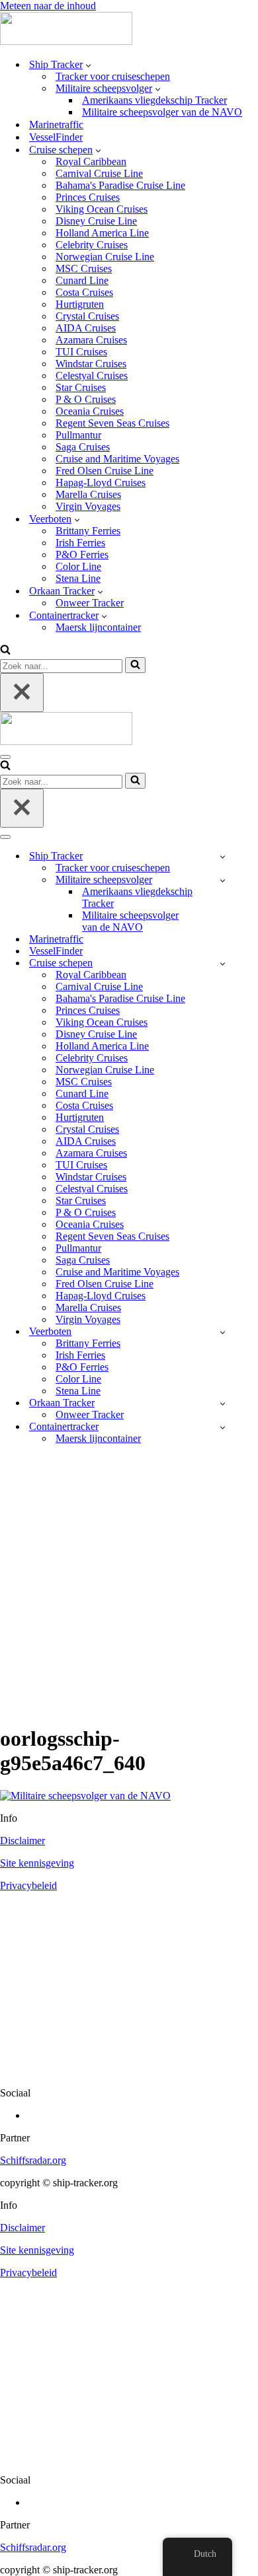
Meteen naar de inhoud (48, 6)
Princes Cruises (88, 197)
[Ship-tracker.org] (66, 41)
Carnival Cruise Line (99, 173)
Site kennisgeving (37, 1863)
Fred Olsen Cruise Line (105, 471)
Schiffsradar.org (33, 2160)
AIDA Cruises (86, 328)
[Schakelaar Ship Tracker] (223, 856)
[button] (88, 65)
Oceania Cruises (90, 411)
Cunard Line (82, 280)
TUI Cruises (81, 352)
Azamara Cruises (91, 340)
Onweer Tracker (90, 603)
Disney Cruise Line (96, 221)
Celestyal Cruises (92, 376)
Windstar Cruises (91, 364)
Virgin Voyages (88, 506)
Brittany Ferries (88, 531)
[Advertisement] (129, 1584)
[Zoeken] (5, 651)
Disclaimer (22, 1841)
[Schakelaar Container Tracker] (223, 1427)
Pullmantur (78, 435)
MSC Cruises (84, 268)
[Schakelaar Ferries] (223, 1332)
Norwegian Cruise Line (105, 257)
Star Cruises (81, 387)
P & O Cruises (86, 399)
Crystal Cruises (87, 316)
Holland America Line (102, 233)
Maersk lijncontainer (98, 627)
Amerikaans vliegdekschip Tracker (154, 100)
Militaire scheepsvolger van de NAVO (162, 112)
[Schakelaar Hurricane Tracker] (223, 1403)
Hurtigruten (80, 304)
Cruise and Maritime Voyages (117, 459)
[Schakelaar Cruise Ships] (223, 963)
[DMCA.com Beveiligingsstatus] (129, 2070)
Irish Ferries (80, 543)
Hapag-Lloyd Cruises (101, 483)
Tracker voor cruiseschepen (113, 76)
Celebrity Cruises (92, 245)
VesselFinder (56, 137)
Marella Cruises (88, 494)
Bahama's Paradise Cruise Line (120, 185)
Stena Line (78, 578)
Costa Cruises (84, 292)
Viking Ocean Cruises (102, 209)
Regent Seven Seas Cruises (112, 423)
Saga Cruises (83, 447)
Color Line (78, 566)
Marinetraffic (56, 125)
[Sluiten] (22, 693)
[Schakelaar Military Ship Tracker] (223, 880)
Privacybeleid (28, 1885)
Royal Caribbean (91, 161)
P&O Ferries (82, 555)
